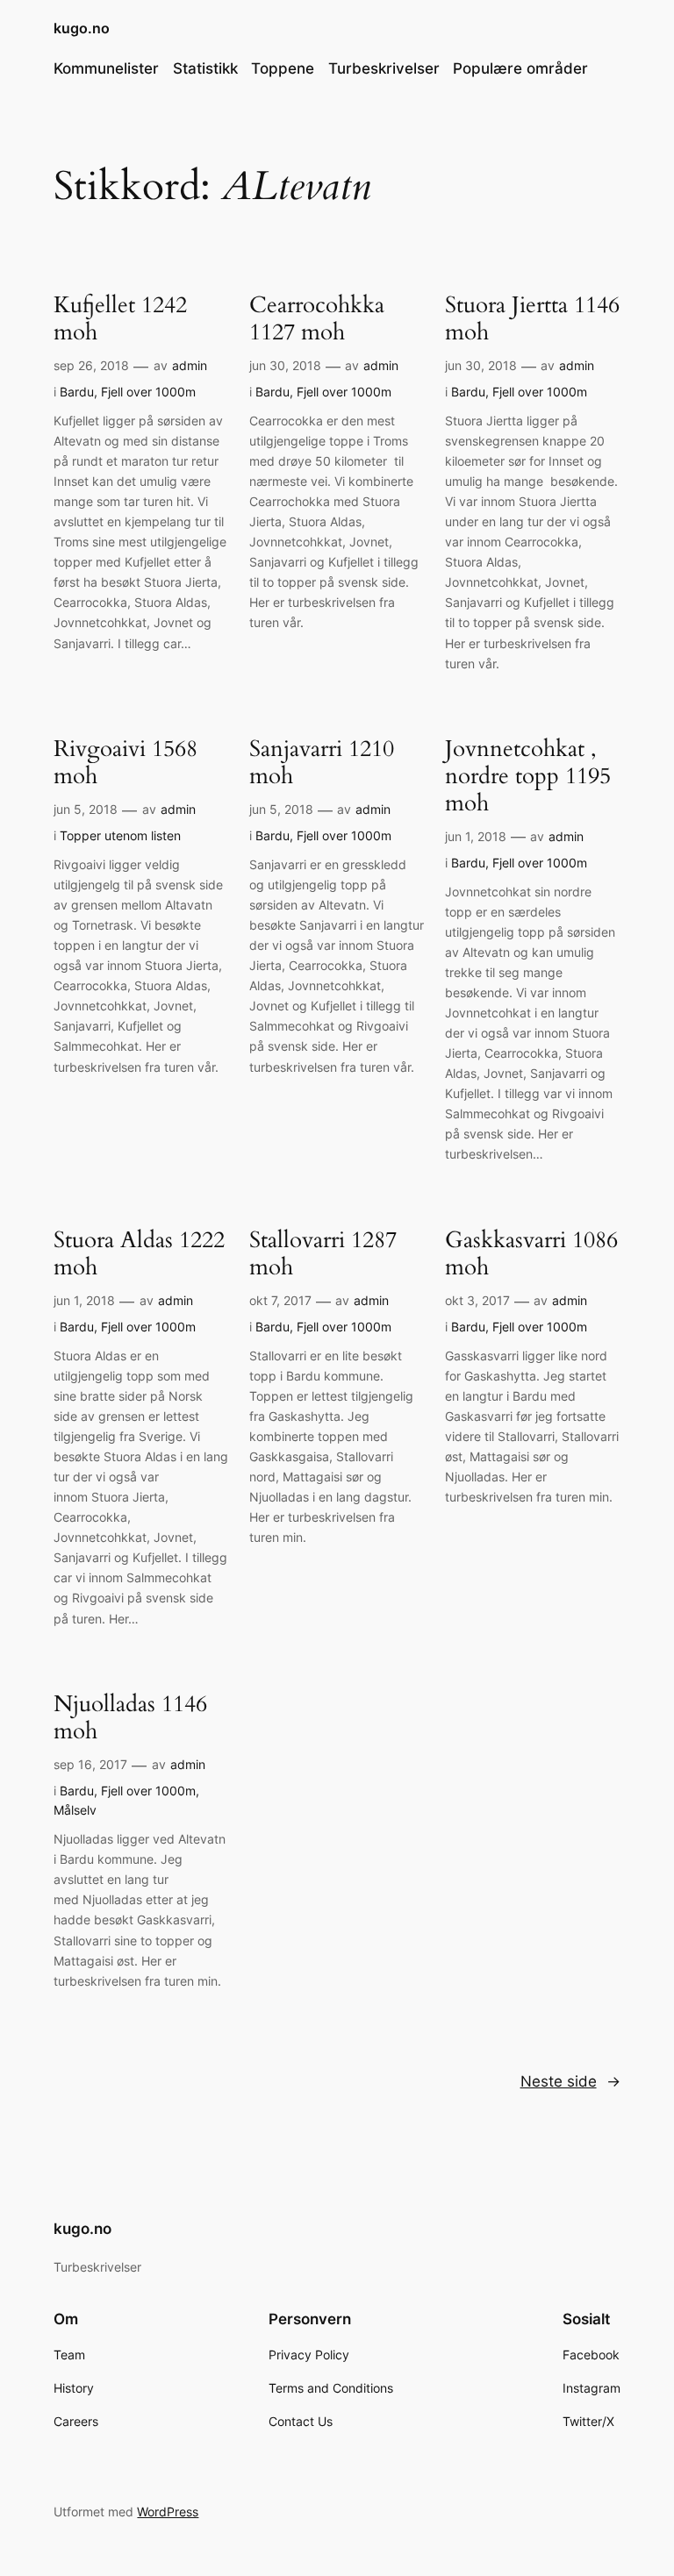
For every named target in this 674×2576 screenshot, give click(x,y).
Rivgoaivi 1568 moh (125, 763)
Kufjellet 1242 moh (120, 319)
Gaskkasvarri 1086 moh (531, 1254)
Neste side (570, 2081)
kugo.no (82, 28)
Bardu (77, 392)
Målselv (75, 1810)
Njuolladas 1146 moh (130, 1718)
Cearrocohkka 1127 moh (317, 319)
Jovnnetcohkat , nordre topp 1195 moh (528, 776)
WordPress (168, 2512)
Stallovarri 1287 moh (323, 1254)
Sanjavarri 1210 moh (322, 763)
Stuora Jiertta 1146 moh (532, 319)
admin (190, 365)
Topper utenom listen (120, 835)
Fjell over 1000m (148, 392)
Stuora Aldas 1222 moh (139, 1254)
